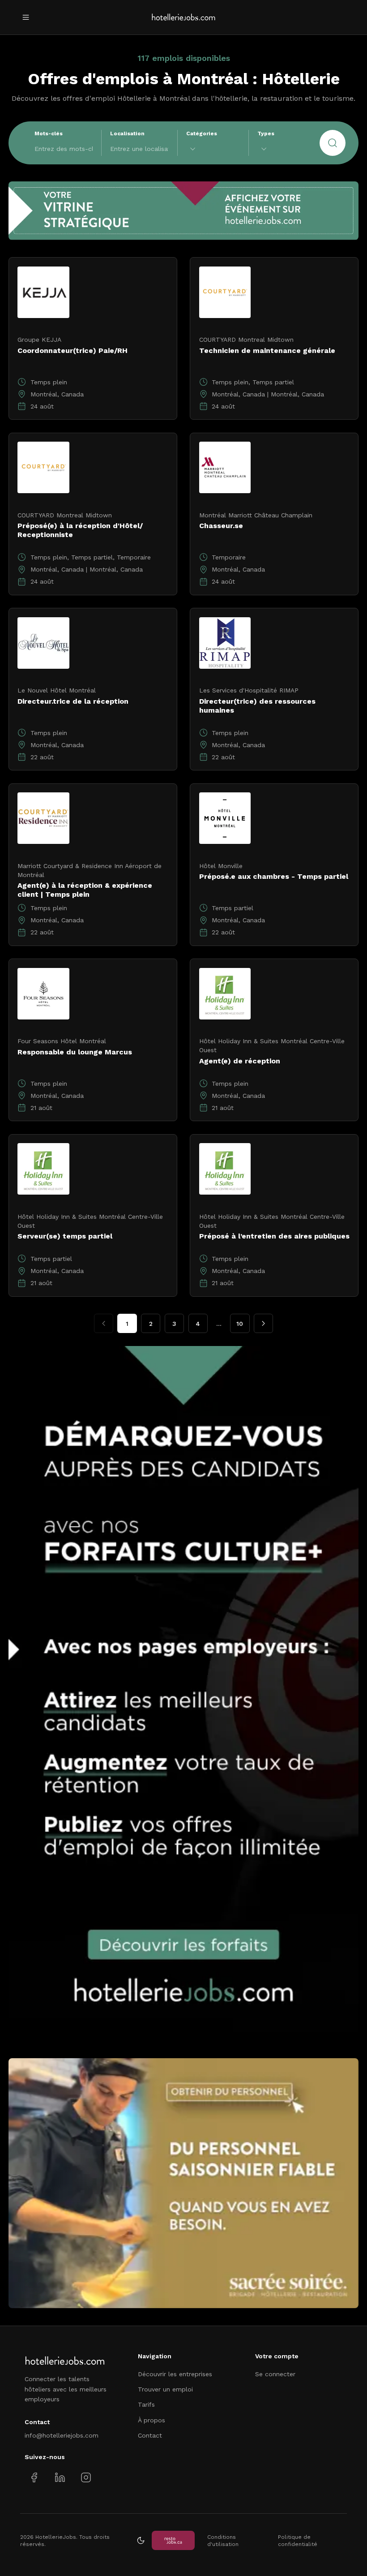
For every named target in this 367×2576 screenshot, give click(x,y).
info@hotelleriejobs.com (62, 2435)
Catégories (202, 133)
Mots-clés (49, 133)
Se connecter (275, 2374)
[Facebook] (34, 2478)
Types (266, 133)
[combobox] (213, 149)
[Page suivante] (263, 1323)
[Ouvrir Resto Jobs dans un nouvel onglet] (173, 2540)
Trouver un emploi (165, 2389)
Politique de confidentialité (298, 2541)
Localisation (127, 133)
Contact (150, 2435)
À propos (151, 2420)
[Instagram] (86, 2478)
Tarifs (146, 2404)
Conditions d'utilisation (223, 2541)
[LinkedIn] (60, 2478)
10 (240, 1324)
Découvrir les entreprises (175, 2374)
